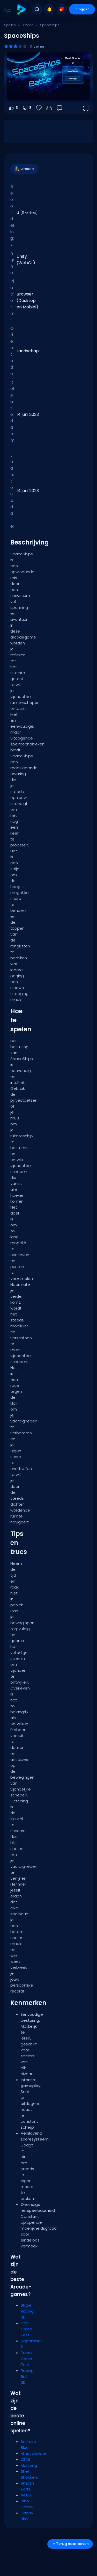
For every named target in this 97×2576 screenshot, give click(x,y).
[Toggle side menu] (6, 9)
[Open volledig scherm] (86, 108)
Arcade (28, 25)
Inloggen (82, 9)
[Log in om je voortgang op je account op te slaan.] (49, 108)
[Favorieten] (62, 9)
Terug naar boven (72, 2544)
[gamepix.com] (22, 9)
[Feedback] (59, 108)
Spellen (10, 25)
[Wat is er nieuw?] (49, 9)
